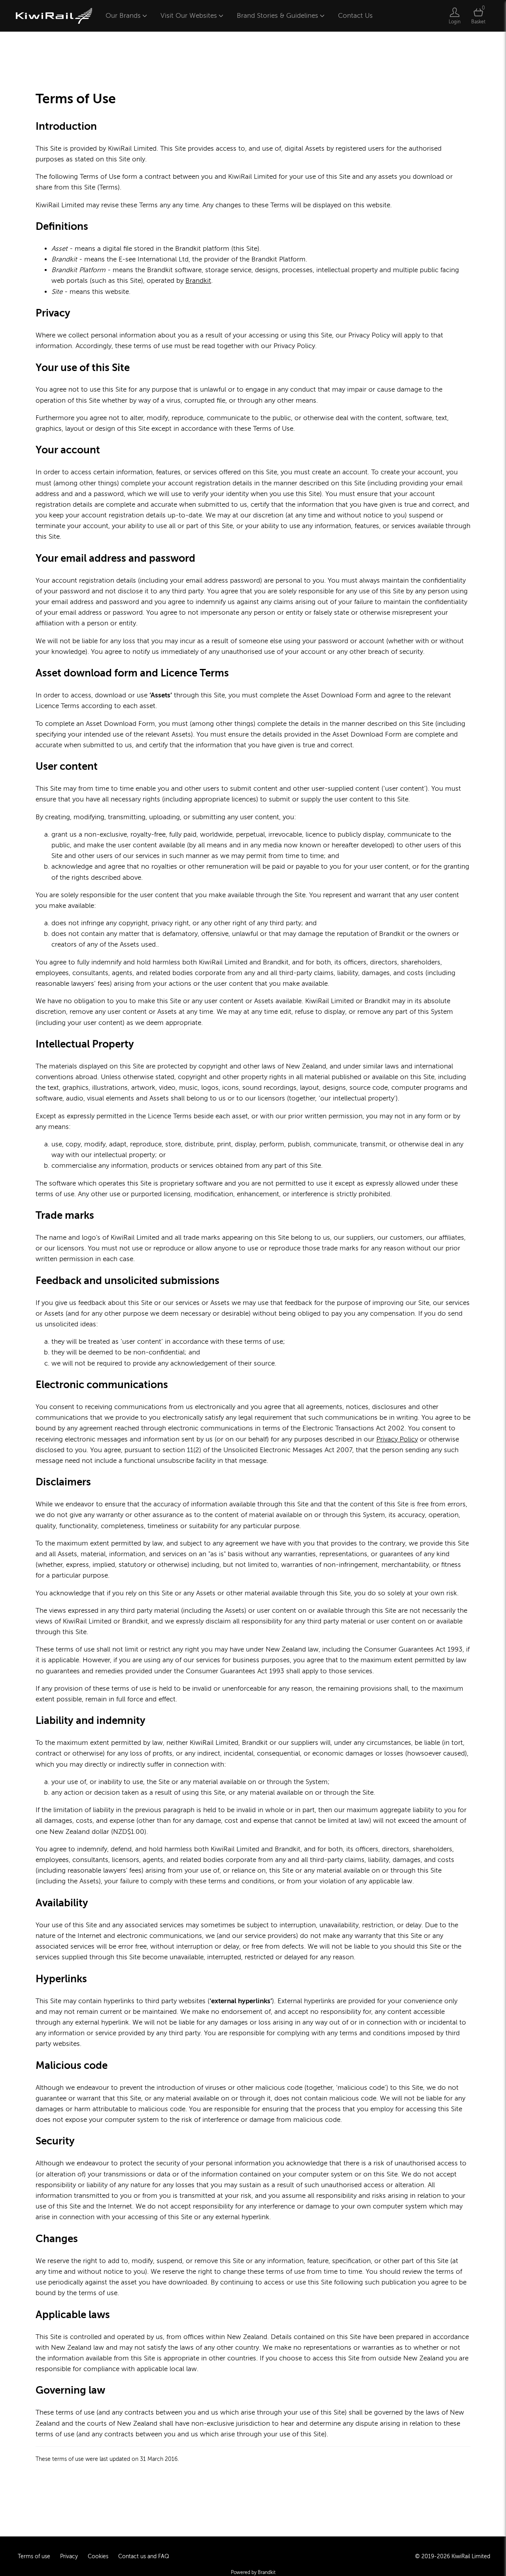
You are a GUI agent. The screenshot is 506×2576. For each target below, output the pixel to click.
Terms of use (34, 2556)
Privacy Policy (397, 1439)
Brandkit (198, 281)
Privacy (69, 2556)
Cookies (98, 2556)
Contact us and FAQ (144, 2556)
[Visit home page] (54, 16)
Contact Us (355, 16)
